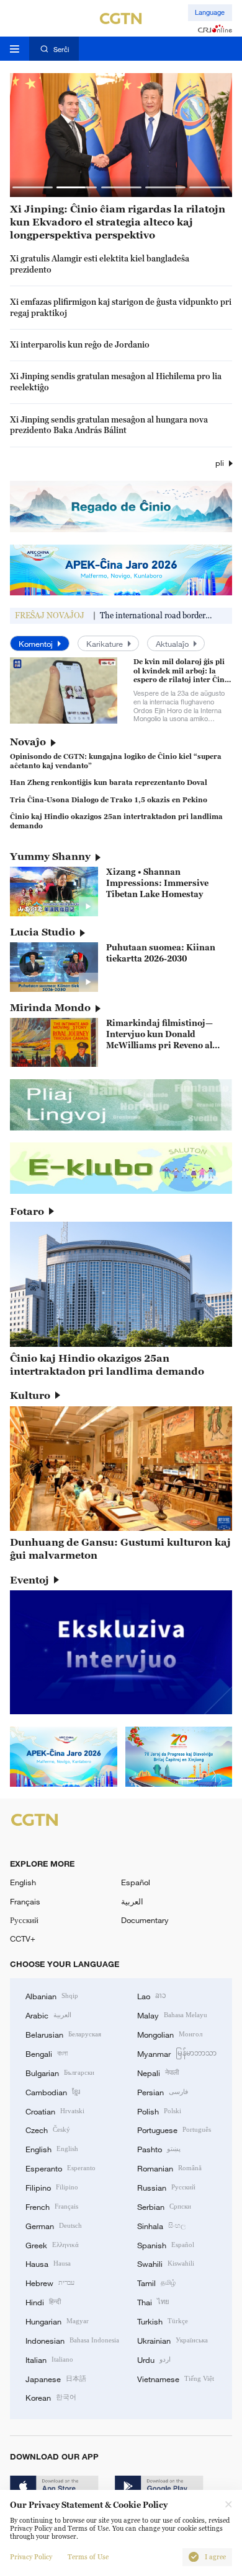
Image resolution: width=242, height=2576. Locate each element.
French (52, 2206)
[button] (33, 187)
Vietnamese (176, 2378)
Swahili (166, 2263)
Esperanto (60, 2168)
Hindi (43, 2302)
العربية (132, 1901)
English (23, 1882)
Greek (52, 2245)
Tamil (156, 2282)
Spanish (166, 2245)
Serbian (164, 2206)
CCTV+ (23, 1939)
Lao (152, 1996)
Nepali (158, 2072)
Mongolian (170, 2034)
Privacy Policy (31, 2557)
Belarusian (63, 2034)
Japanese (56, 2378)
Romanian (169, 2168)
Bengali (47, 2053)
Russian (166, 2187)
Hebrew (50, 2282)
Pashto (159, 2149)
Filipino (52, 2187)
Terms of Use (88, 2557)
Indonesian (72, 2340)
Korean (51, 2397)
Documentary (145, 1920)
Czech (48, 2129)
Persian (163, 2092)
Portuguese (174, 2129)
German (54, 2225)
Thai (153, 2302)
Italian (49, 2359)
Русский (24, 1920)
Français (25, 1901)
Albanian (52, 1996)
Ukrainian (173, 2340)
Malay (172, 2015)
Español (136, 1882)
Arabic (48, 2015)
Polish (159, 2111)
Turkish (163, 2321)
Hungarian (57, 2321)
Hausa (48, 2263)
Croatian (55, 2111)
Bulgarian (60, 2072)
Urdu (154, 2359)
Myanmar (177, 2053)
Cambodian (53, 2092)
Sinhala (161, 2225)
